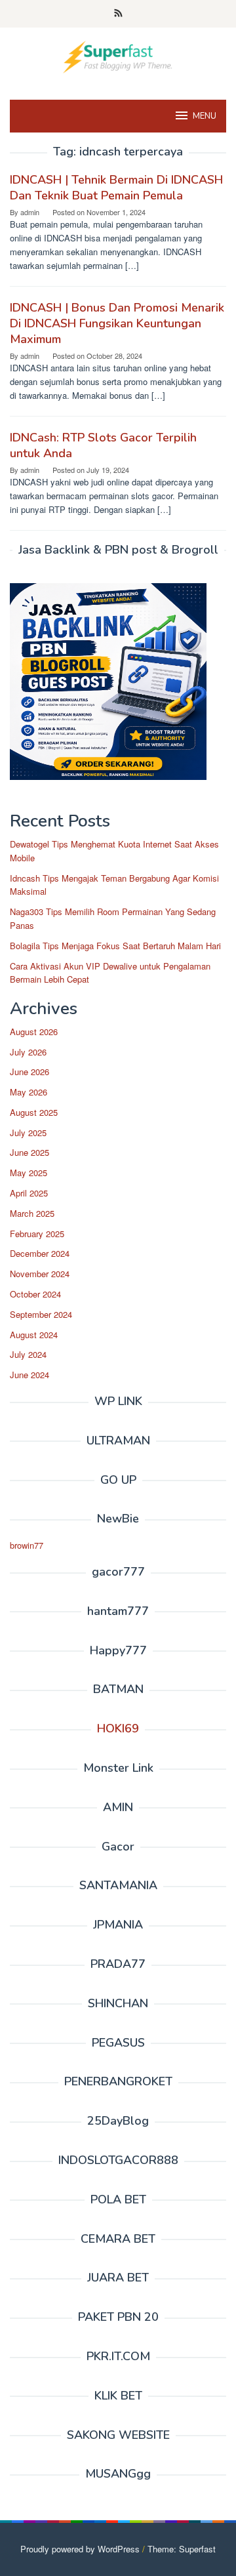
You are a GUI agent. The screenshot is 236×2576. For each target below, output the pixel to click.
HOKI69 (118, 1728)
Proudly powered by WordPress (80, 2549)
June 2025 (29, 1152)
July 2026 (28, 1052)
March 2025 (32, 1213)
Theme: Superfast (182, 2549)
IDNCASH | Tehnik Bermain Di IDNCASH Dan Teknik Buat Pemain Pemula (116, 188)
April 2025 (29, 1193)
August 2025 (34, 1112)
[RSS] (118, 14)
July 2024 (28, 1354)
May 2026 (29, 1092)
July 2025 (28, 1133)
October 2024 (35, 1294)
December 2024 (40, 1253)
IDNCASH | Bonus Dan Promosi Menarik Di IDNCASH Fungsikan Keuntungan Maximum (117, 323)
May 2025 (29, 1173)
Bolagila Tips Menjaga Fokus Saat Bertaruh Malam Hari (115, 946)
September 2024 (41, 1314)
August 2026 (34, 1032)
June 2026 (29, 1072)
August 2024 (34, 1335)
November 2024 (40, 1274)
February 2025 (37, 1234)
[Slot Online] (118, 55)
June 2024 (29, 1375)
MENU (205, 116)
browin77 (27, 1545)
